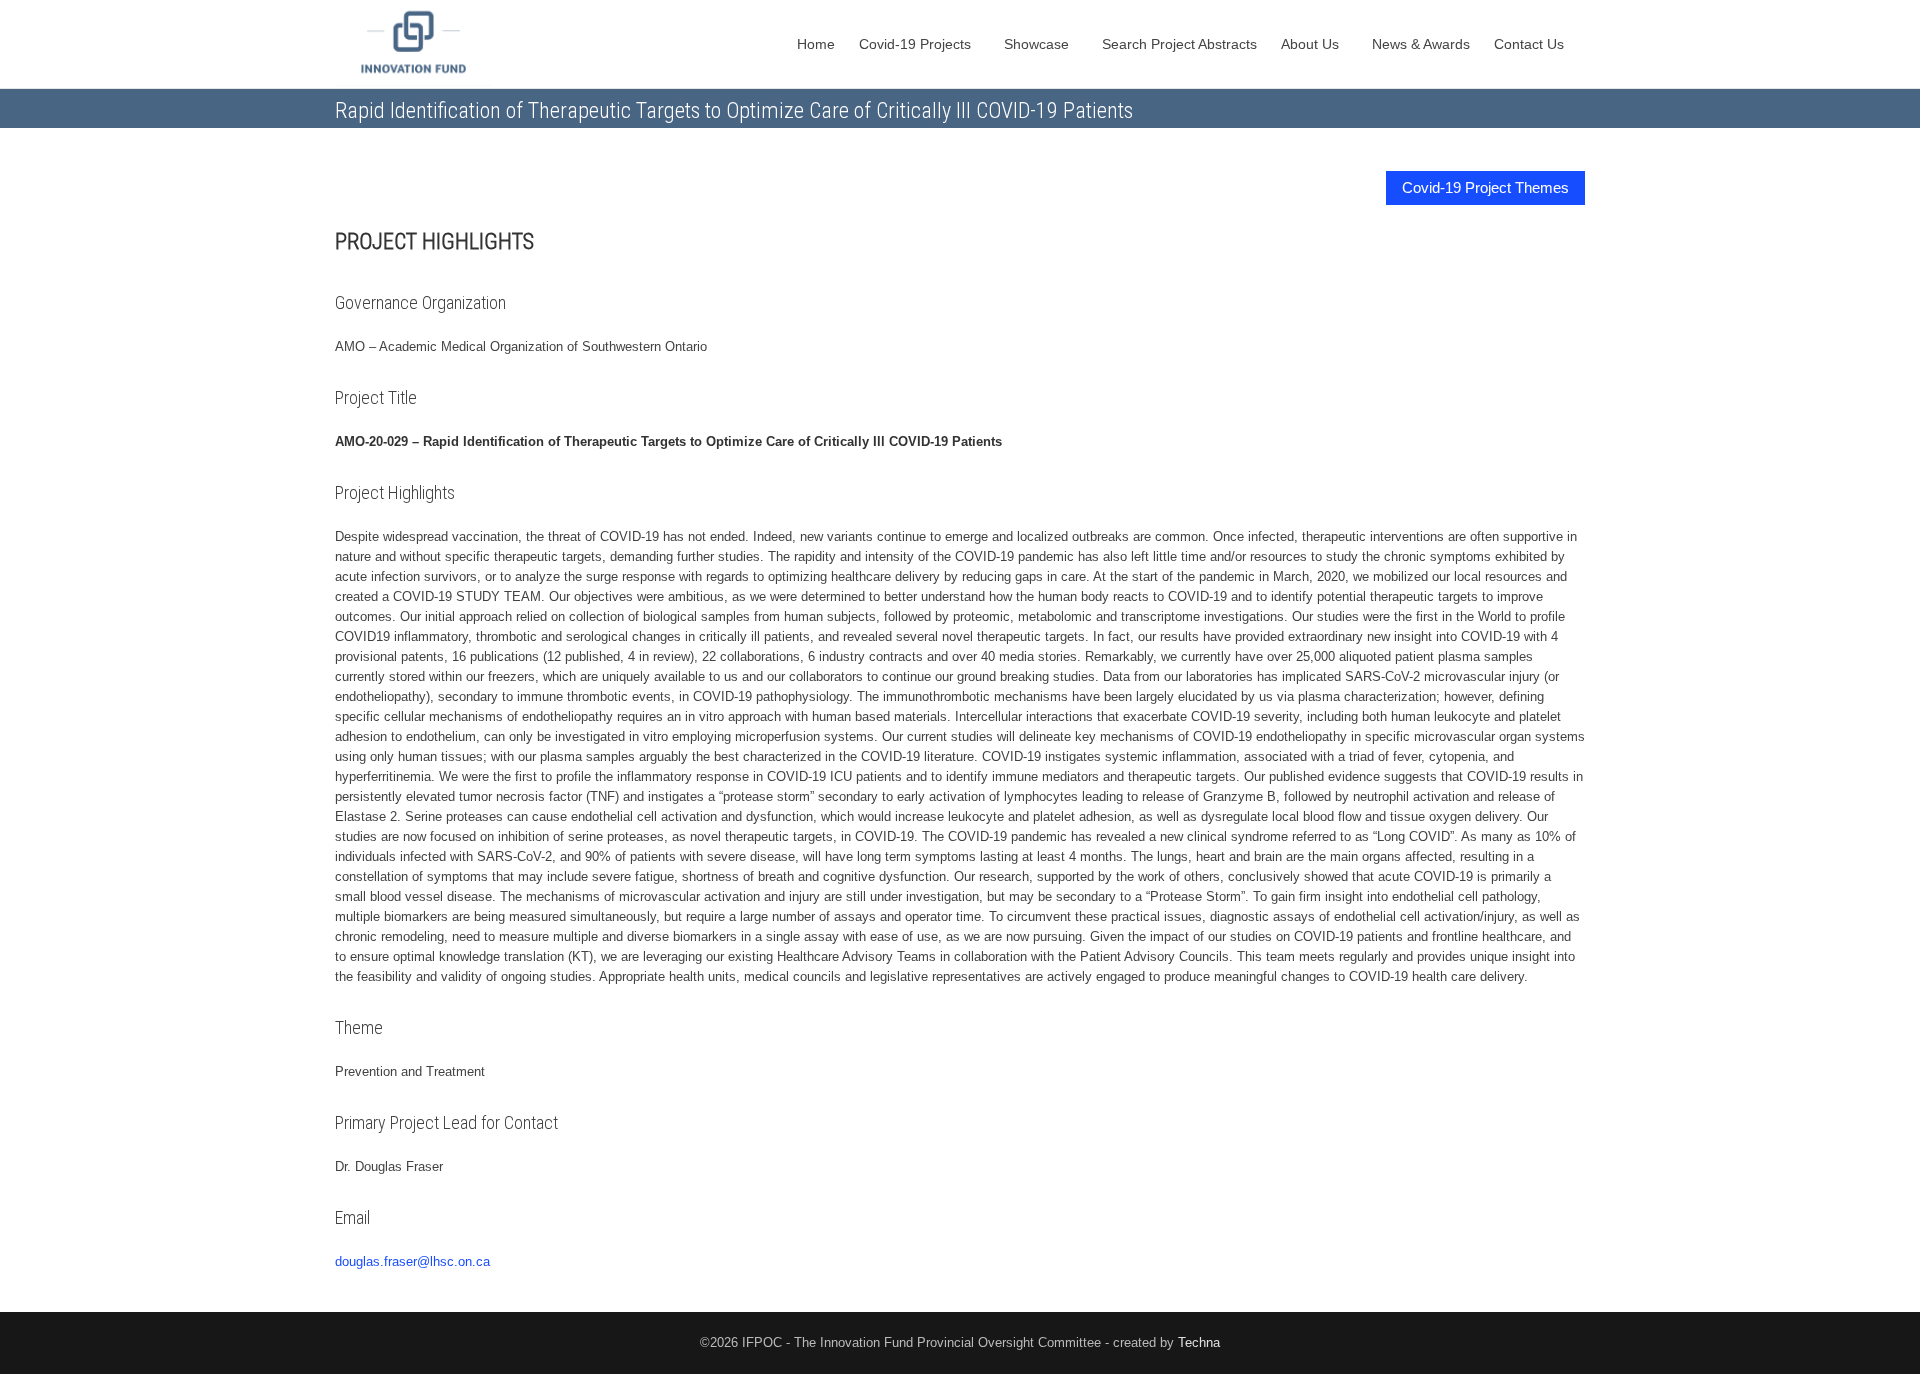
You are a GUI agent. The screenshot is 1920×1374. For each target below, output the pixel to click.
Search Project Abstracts (1179, 44)
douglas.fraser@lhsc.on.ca (412, 1261)
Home (816, 44)
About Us (1312, 44)
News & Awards (1421, 44)
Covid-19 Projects (917, 44)
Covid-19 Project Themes (1485, 187)
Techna (1199, 1342)
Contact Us (1531, 44)
